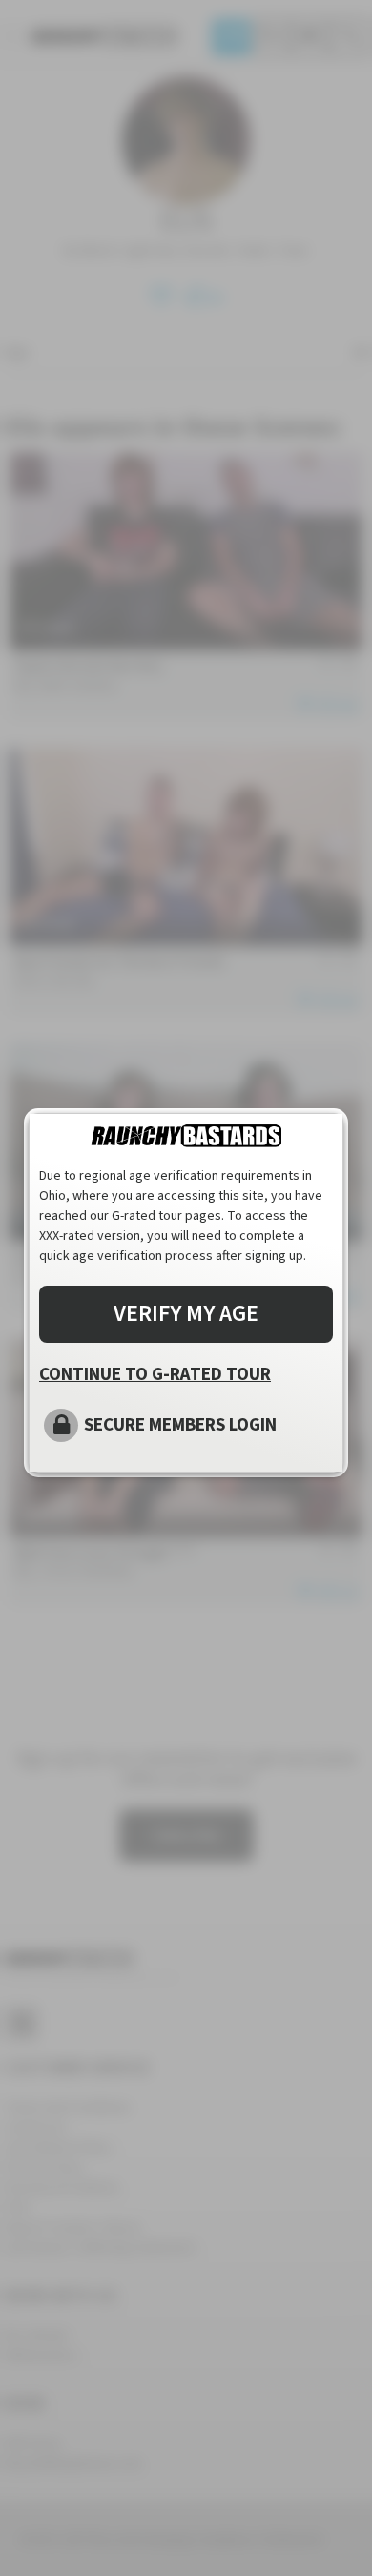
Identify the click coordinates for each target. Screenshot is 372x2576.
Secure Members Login (180, 1425)
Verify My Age (186, 1314)
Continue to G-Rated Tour (155, 1375)
